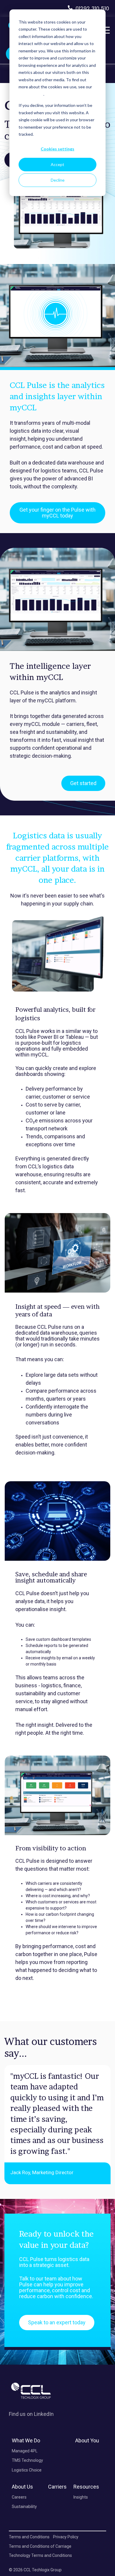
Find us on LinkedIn (31, 2414)
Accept (57, 164)
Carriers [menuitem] (57, 2487)
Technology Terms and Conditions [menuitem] (40, 2555)
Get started (83, 783)
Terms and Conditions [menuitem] (29, 2537)
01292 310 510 (92, 8)
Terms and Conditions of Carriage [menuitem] (40, 2546)
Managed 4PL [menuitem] (25, 2451)
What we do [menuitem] (26, 2440)
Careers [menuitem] (19, 2497)
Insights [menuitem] (81, 2497)
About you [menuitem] (87, 2440)
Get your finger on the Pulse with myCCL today (57, 513)
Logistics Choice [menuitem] (27, 2470)
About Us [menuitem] (22, 2487)
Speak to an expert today (57, 2322)
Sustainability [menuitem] (24, 2507)
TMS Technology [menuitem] (27, 2460)
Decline (58, 180)
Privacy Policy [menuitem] (66, 2537)
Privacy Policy (31, 94)
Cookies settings (57, 149)
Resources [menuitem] (86, 2487)
